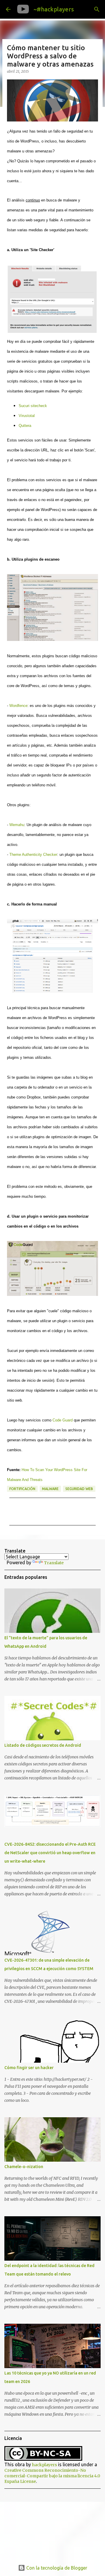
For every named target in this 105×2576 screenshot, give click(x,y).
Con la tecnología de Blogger (56, 2568)
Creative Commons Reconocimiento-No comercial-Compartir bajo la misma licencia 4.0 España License (52, 2476)
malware (50, 1489)
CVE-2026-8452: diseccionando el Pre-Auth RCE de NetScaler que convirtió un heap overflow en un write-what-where (50, 1853)
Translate (54, 1563)
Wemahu (17, 825)
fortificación (22, 1489)
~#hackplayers (54, 9)
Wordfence (18, 706)
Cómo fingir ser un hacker (29, 2068)
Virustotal (27, 416)
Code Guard (63, 1420)
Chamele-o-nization (24, 2167)
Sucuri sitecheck (33, 406)
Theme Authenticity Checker (33, 855)
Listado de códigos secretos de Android (43, 1745)
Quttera (25, 426)
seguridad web (79, 1489)
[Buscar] (97, 9)
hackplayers (44, 2465)
